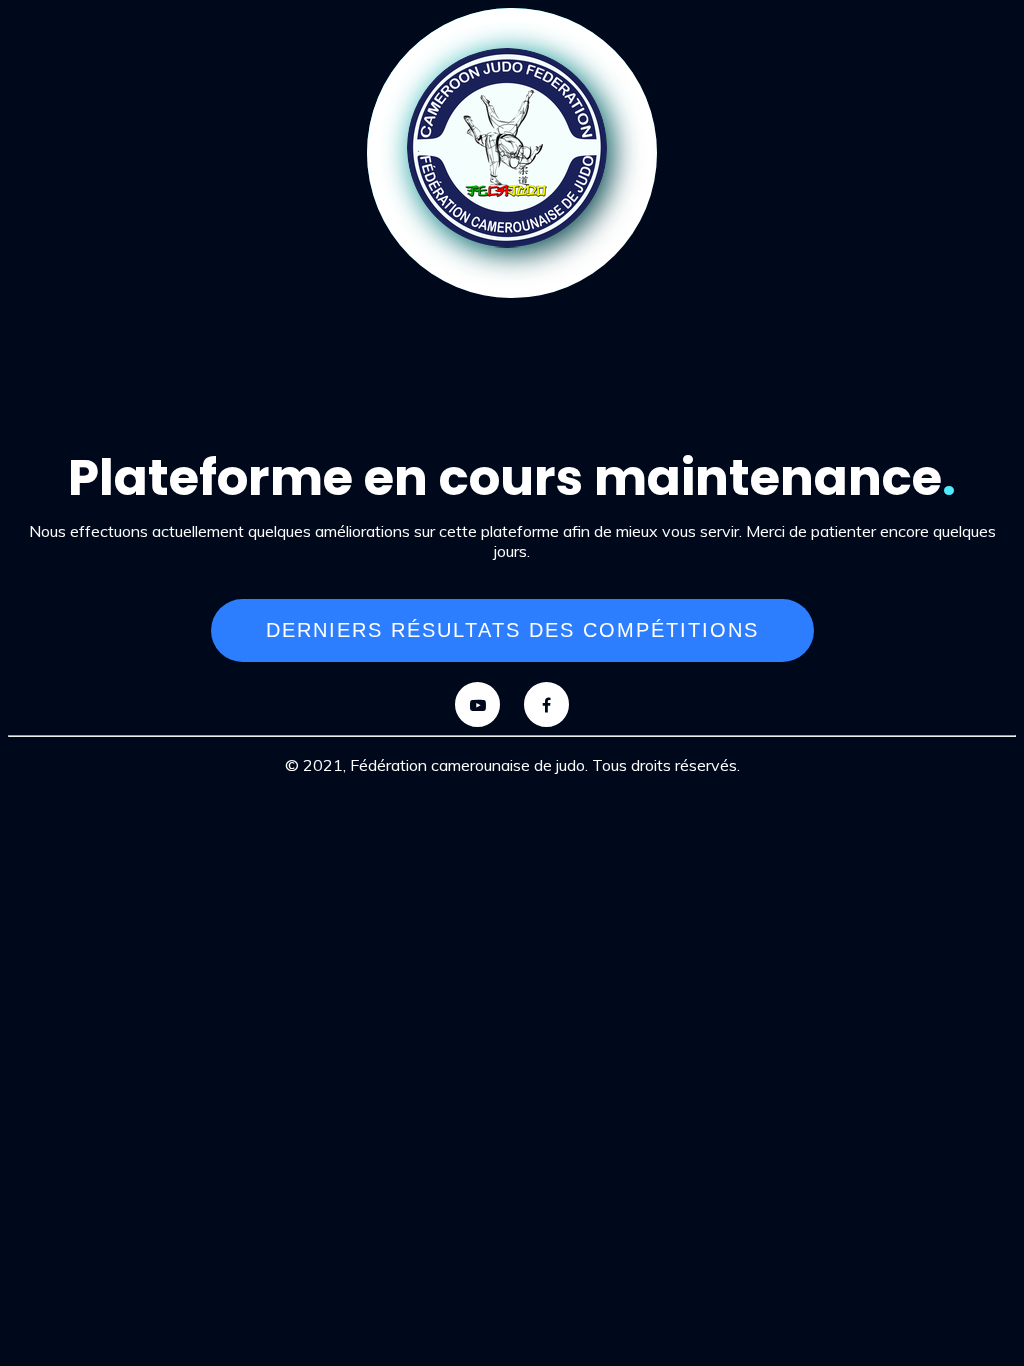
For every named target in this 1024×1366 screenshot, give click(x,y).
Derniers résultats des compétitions (512, 630)
